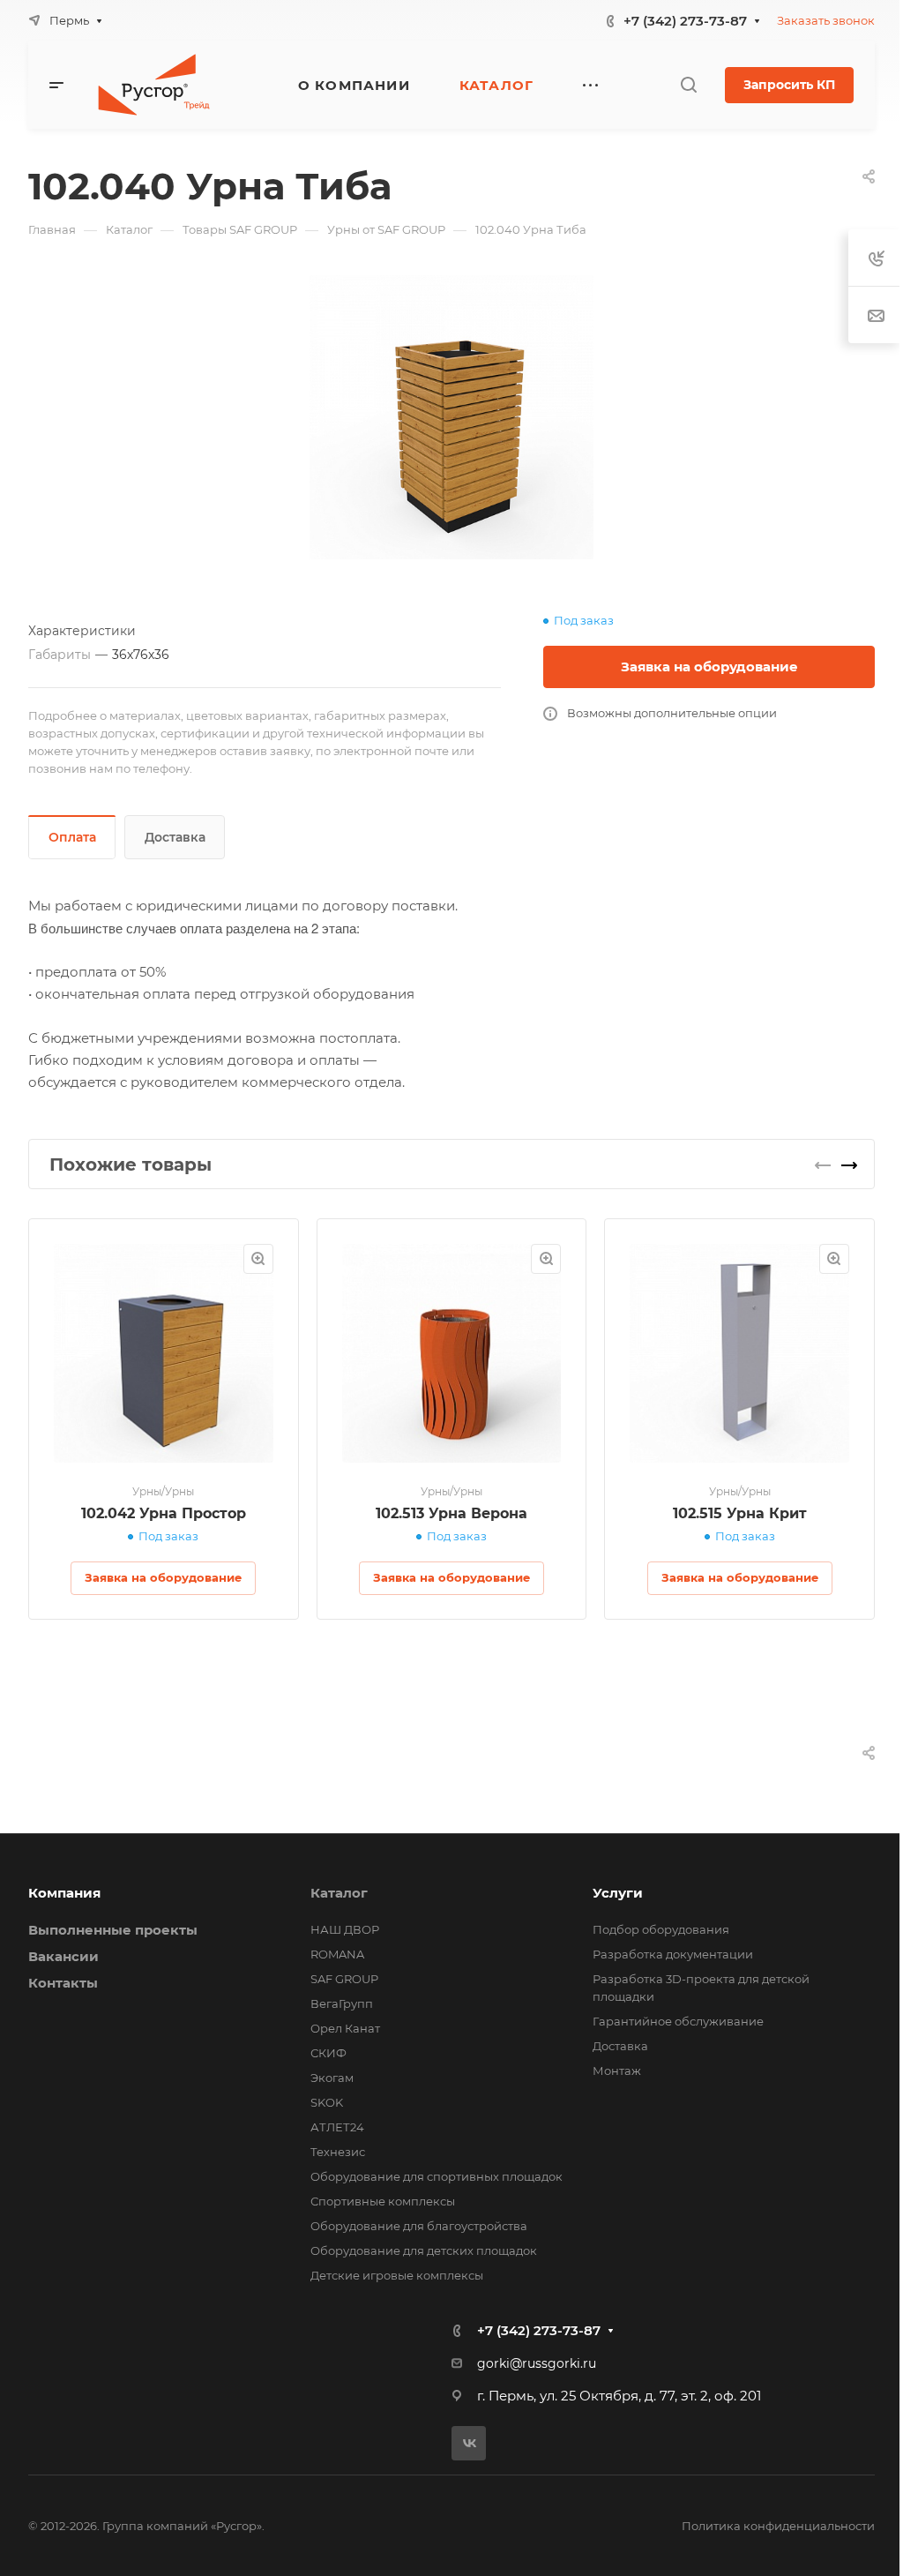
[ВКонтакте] (469, 2443)
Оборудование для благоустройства (419, 2226)
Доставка (175, 837)
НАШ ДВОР (345, 1929)
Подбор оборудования (661, 1929)
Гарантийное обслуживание (678, 2021)
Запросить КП (789, 85)
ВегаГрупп (342, 2003)
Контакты (63, 1983)
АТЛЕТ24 (337, 2127)
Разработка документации (673, 1954)
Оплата (72, 837)
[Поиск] (688, 85)
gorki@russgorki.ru (537, 2363)
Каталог (339, 1893)
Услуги (618, 1893)
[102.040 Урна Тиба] (451, 417)
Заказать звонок (826, 20)
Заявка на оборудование (709, 666)
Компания (64, 1893)
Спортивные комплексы (383, 2201)
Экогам (332, 2078)
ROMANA (337, 1954)
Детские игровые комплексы (397, 2275)
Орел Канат (345, 2028)
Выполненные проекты (113, 1930)
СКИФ (328, 2053)
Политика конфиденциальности (778, 2526)
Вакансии (63, 1956)
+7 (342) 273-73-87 (685, 21)
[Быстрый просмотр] (258, 1259)
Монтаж (617, 2071)
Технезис (338, 2152)
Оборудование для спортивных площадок (437, 2176)
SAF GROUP (344, 1979)
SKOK (327, 2102)
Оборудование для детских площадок (424, 2250)
